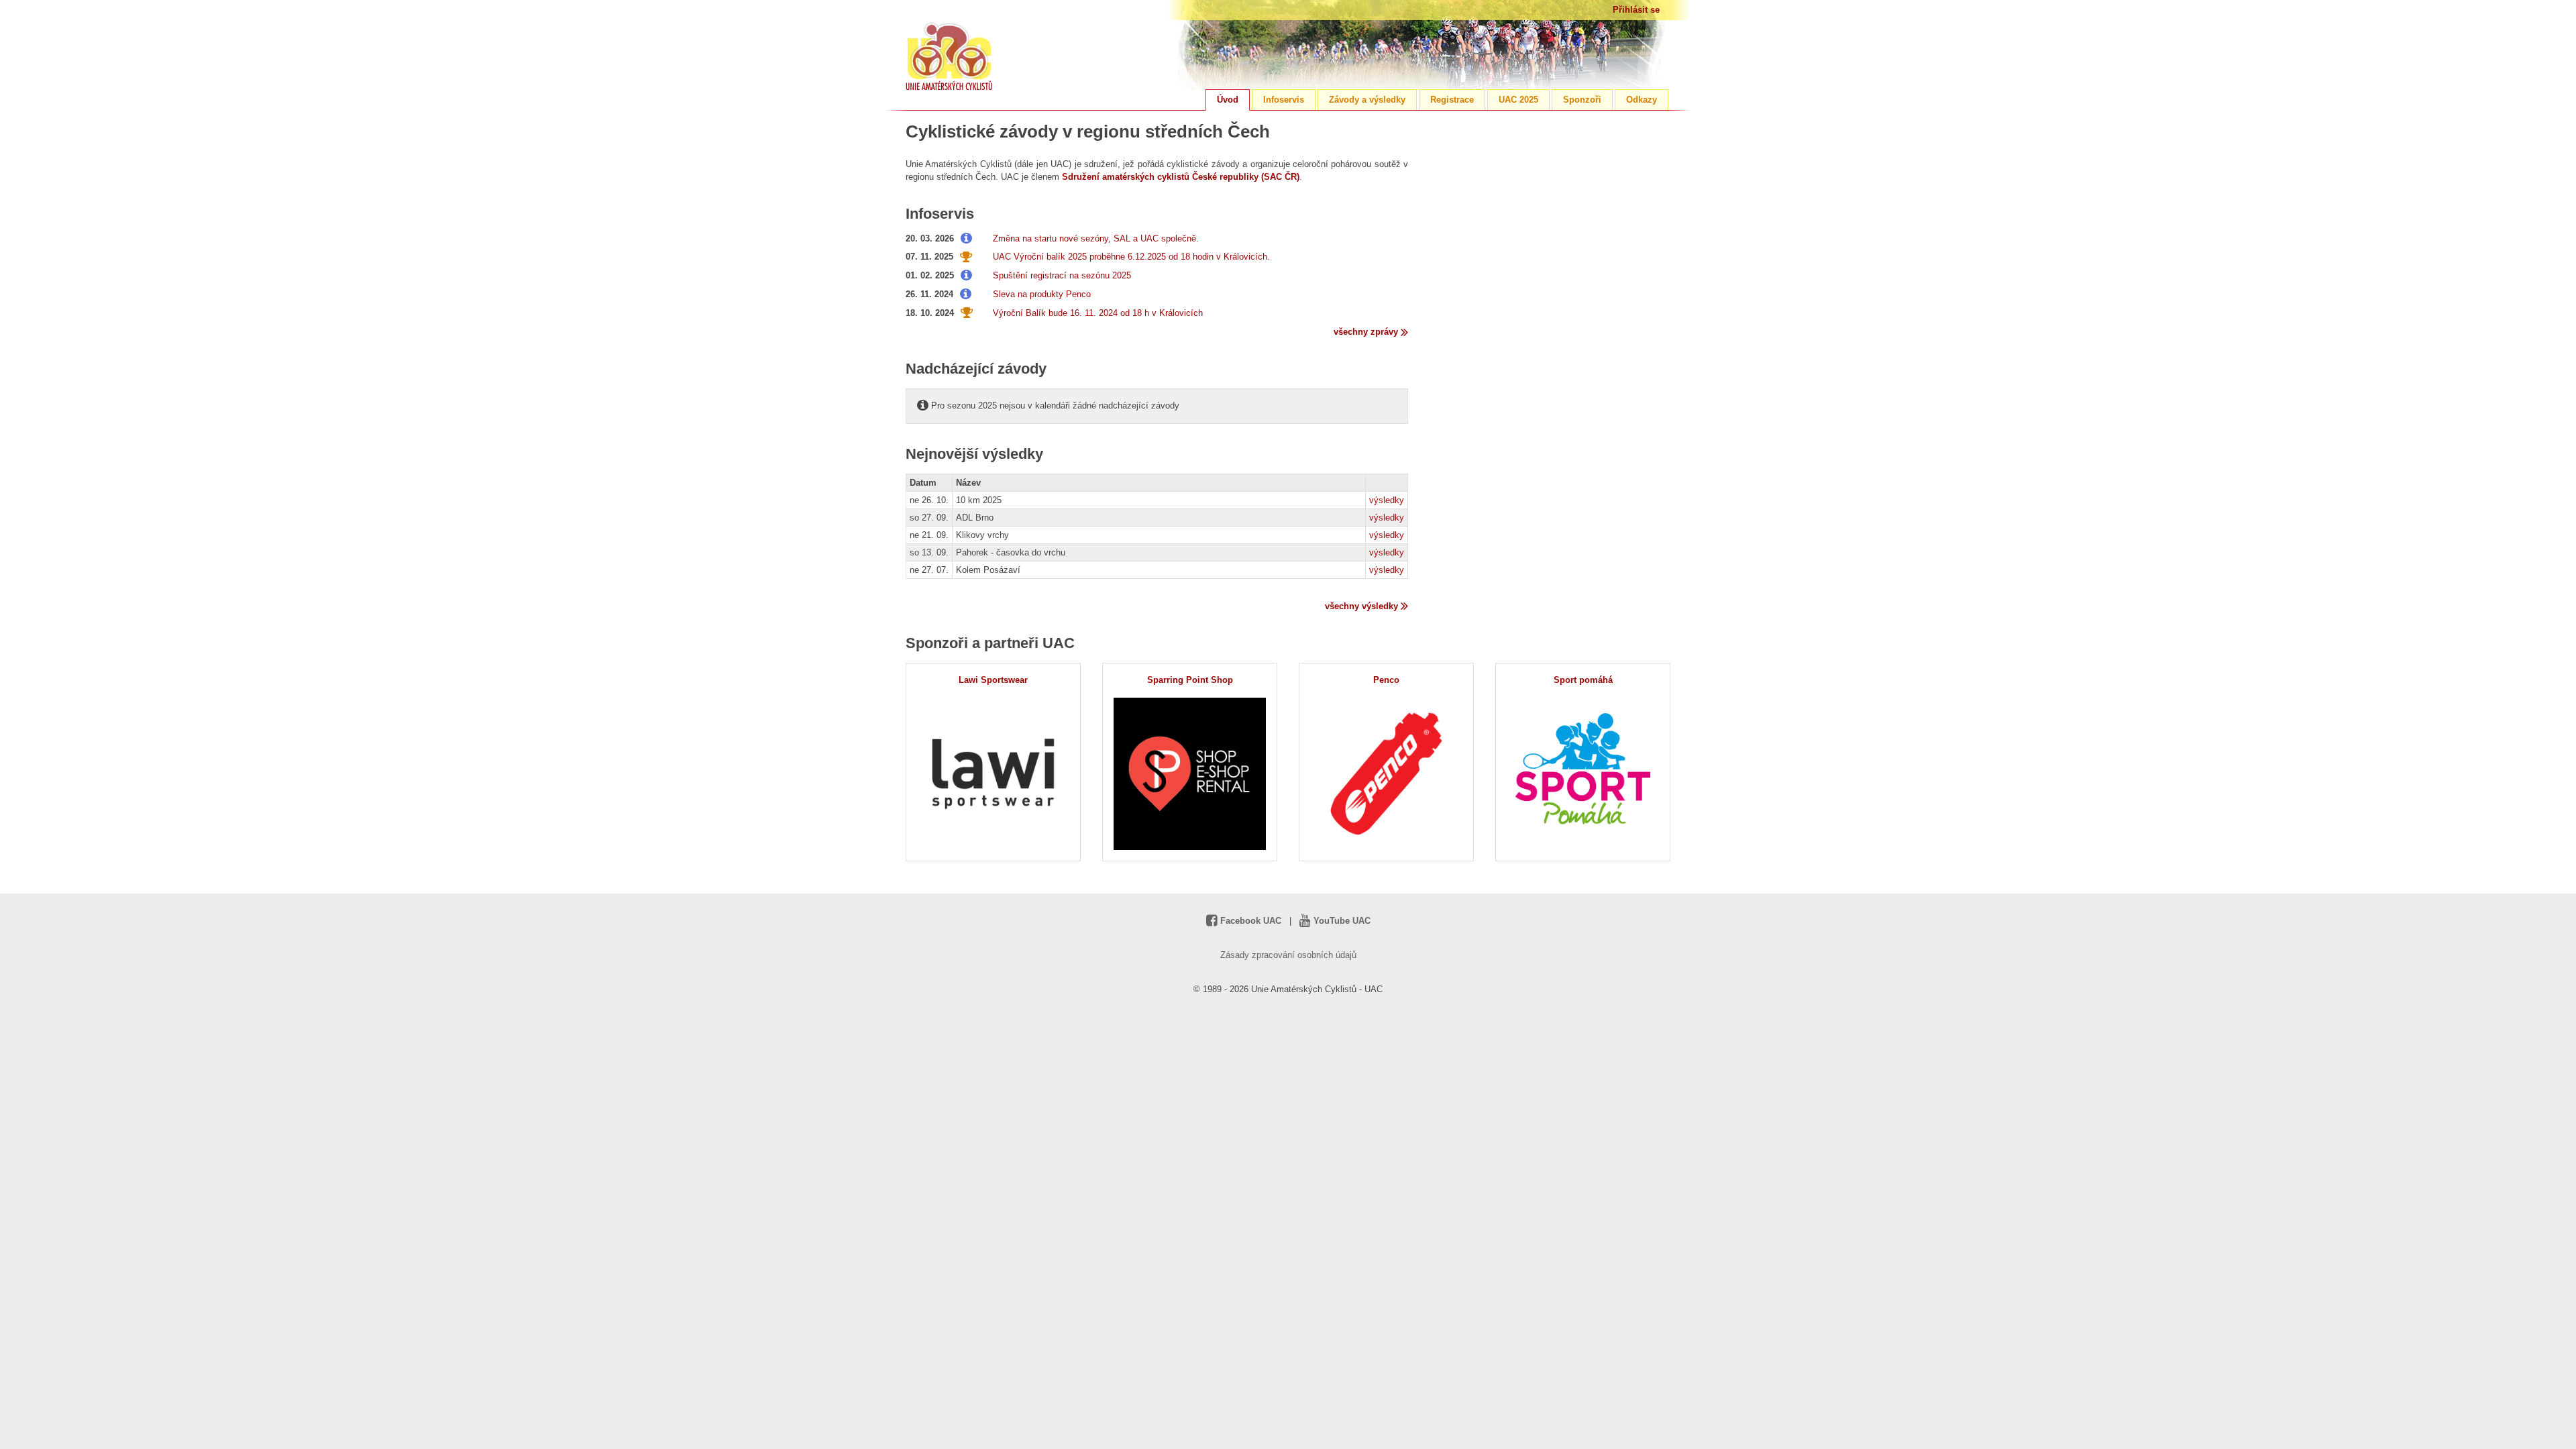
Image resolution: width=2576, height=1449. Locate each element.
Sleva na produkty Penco (1042, 294)
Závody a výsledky (1367, 100)
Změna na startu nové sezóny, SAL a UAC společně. (1096, 238)
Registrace (1452, 100)
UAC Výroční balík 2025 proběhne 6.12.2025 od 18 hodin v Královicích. (1131, 257)
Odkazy (1642, 100)
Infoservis (1284, 100)
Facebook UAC (1249, 921)
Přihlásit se (1636, 10)
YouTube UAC (1341, 921)
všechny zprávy (1367, 332)
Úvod (1228, 100)
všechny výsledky (1363, 606)
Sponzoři (1582, 100)
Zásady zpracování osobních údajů (1288, 955)
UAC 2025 (1518, 100)
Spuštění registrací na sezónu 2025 (1062, 275)
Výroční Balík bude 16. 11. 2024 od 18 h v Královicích (1098, 313)
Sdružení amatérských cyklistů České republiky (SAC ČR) (1181, 177)
